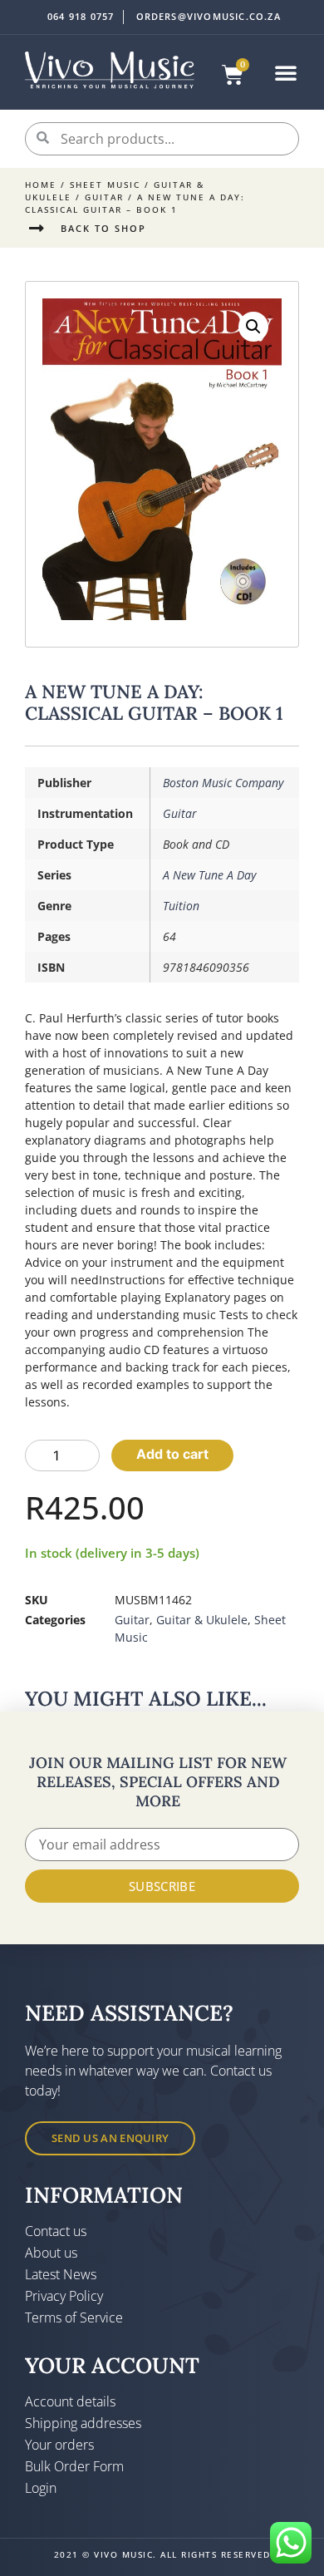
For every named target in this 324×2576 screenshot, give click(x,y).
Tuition (181, 906)
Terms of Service (74, 2317)
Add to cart (172, 1454)
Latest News (61, 2274)
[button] (286, 72)
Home (41, 185)
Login (41, 2488)
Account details (70, 2401)
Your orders (59, 2445)
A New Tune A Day (209, 875)
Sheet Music (105, 185)
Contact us (56, 2231)
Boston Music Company (223, 783)
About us (51, 2253)
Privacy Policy (64, 2296)
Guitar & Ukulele (202, 1620)
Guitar (104, 197)
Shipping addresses (83, 2423)
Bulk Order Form (74, 2466)
